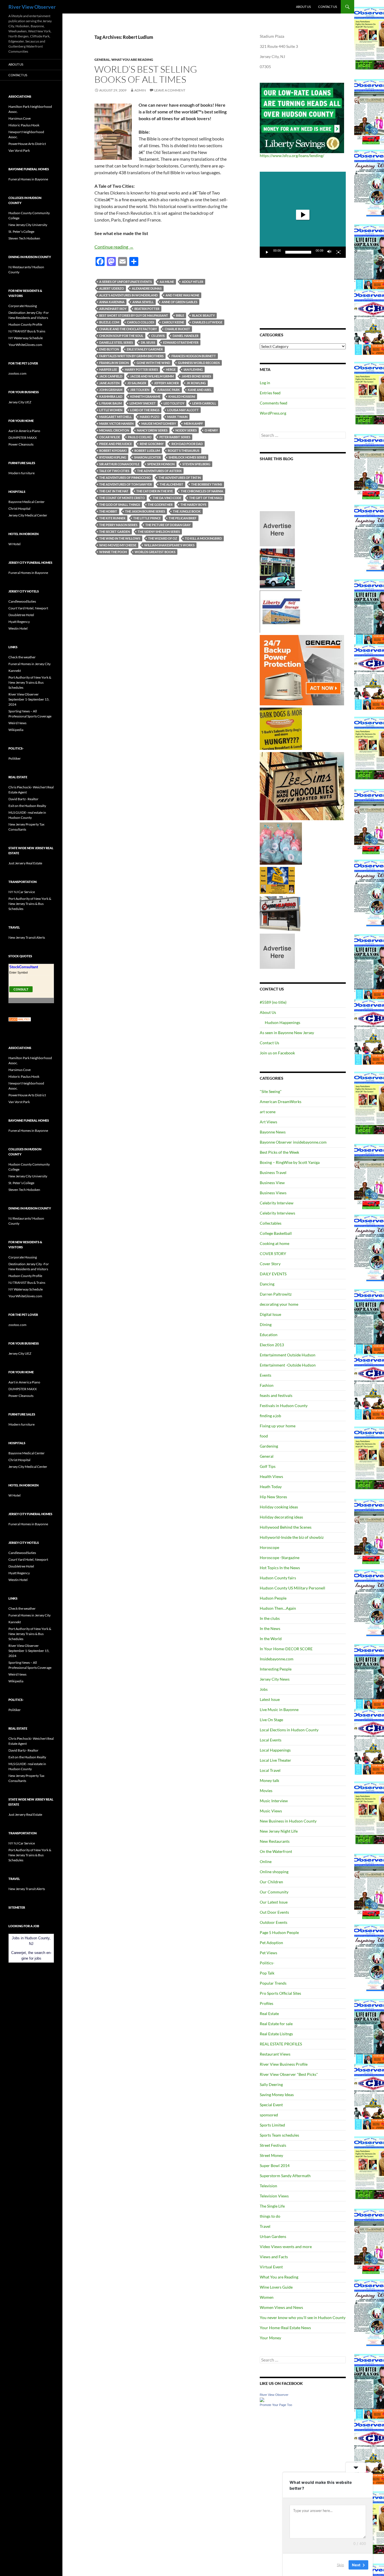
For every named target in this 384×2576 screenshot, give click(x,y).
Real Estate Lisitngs (276, 2034)
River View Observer (32, 7)
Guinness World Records (199, 363)
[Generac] (302, 670)
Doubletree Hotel (21, 615)
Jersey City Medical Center (28, 515)
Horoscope (269, 1547)
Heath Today (271, 1487)
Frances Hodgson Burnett (194, 356)
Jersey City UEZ (20, 402)
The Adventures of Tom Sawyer (126, 484)
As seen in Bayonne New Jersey (287, 1033)
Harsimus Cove (20, 118)
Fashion (267, 1385)
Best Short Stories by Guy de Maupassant (134, 315)
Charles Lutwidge (207, 322)
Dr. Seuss (148, 342)
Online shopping (274, 1872)
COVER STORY (273, 1254)
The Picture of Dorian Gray (168, 525)
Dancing (267, 1284)
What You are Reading (132, 60)
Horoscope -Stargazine (280, 1558)
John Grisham (111, 390)
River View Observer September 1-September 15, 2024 (29, 699)
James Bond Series (196, 376)
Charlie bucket (177, 329)
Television (268, 2186)
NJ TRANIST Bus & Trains (27, 331)
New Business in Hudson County (288, 1821)
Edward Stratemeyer (181, 342)
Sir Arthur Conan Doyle (119, 464)
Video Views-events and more (286, 2247)
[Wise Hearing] (280, 913)
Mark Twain (177, 417)
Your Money (270, 2338)
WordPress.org (273, 413)
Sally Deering (271, 2084)
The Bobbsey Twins (207, 484)
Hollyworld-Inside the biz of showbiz (292, 1537)
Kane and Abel (200, 390)
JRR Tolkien (140, 390)
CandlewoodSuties (22, 601)
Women (267, 2297)
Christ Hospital (19, 508)
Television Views (274, 2196)
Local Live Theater (275, 1760)
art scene (268, 1112)
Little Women (111, 410)
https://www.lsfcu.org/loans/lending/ (292, 156)
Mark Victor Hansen (116, 423)
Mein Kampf (193, 423)
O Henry (211, 430)
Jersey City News (275, 1679)
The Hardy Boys (193, 505)
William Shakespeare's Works (169, 545)
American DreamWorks (281, 1102)
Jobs (264, 1689)
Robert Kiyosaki (113, 450)
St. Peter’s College (21, 232)
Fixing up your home (278, 1426)
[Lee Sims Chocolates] (302, 786)
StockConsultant (24, 967)
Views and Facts (274, 2257)
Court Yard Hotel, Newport (28, 608)
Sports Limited (272, 2125)
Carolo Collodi (141, 322)
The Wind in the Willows (120, 538)
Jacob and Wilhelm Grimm (152, 376)
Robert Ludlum (147, 450)
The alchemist (171, 484)
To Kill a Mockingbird (203, 538)
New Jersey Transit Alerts (27, 937)
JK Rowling (196, 383)
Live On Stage (271, 1720)
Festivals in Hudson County (284, 1406)
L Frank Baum (110, 403)
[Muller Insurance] (277, 880)
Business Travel (273, 1172)
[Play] (267, 252)
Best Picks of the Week (279, 1152)
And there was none (182, 295)
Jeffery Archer (166, 383)
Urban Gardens (273, 2236)
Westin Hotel (18, 628)
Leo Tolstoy (174, 403)
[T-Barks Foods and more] (281, 728)
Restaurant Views (275, 2054)
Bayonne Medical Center (27, 502)
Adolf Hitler (193, 282)
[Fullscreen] (338, 252)
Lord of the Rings (145, 410)
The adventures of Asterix (159, 471)
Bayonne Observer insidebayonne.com (293, 1142)
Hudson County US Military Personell (292, 1588)
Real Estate (269, 2013)
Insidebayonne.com (277, 1659)
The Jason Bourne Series (145, 511)
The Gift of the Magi (206, 498)
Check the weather (22, 657)
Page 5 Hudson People (279, 1932)
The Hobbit (108, 511)
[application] (303, 215)
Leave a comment (170, 90)
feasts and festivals (276, 1395)
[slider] (298, 252)
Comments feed (274, 403)
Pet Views (268, 1953)
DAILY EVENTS (273, 1274)
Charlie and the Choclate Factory (128, 329)
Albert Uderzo (112, 288)
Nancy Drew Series (152, 430)
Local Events (271, 1740)
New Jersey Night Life (279, 1831)
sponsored (269, 2115)
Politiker (15, 758)
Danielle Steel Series (116, 342)
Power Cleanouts (21, 444)
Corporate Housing (23, 306)
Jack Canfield (111, 376)
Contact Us (328, 7)
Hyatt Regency (19, 622)
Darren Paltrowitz (276, 1294)
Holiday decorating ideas (281, 1517)
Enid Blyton (109, 349)
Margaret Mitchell (116, 417)
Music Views (271, 1811)
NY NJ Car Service (22, 892)
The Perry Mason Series (118, 525)
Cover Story (270, 1264)
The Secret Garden (115, 532)
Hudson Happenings (283, 1022)
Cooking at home (275, 1243)
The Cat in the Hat (114, 491)
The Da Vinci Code (167, 498)
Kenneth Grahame (145, 396)
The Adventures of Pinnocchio (125, 478)
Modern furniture (22, 473)
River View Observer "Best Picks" (289, 2074)
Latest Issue (270, 1699)
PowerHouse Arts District (27, 144)
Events (266, 1375)
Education (269, 1335)
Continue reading (114, 247)
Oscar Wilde (110, 437)
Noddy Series (186, 430)
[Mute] (329, 252)
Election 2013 (272, 1345)
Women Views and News (281, 2307)
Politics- (267, 1963)
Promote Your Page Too (276, 2405)
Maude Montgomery (159, 423)
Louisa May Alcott (183, 410)
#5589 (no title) (273, 1002)
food (264, 1436)
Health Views (271, 1476)
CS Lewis (158, 336)
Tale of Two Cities (114, 471)
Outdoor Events (274, 1922)
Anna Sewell (143, 302)
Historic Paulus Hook (24, 125)
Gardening (269, 1446)
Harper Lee (108, 369)
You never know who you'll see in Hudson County (303, 2317)
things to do (270, 2216)
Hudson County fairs (278, 1578)
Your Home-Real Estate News (285, 2328)
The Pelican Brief (183, 518)
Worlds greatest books (155, 552)
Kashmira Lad (111, 396)
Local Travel (270, 1770)
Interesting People (276, 1669)
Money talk (269, 1780)
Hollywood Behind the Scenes (286, 1527)
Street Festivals (273, 2145)
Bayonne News (273, 1132)
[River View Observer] (262, 2399)
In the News (270, 1628)
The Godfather (160, 505)
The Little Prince (147, 518)
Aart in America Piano (24, 431)
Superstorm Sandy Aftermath (285, 2176)
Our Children (271, 1882)
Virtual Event (271, 2267)
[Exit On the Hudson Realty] (277, 568)
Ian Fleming (193, 369)
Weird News (17, 723)
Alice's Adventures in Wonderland (128, 295)
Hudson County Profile (25, 324)
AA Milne (167, 282)
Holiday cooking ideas (279, 1507)
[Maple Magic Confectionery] (281, 843)
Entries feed (270, 393)
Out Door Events (274, 1912)
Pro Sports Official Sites (280, 1993)
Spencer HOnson (161, 464)
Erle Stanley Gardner (145, 349)
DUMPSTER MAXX (23, 438)
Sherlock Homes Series (188, 457)
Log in (265, 383)
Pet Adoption (271, 1943)
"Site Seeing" (271, 1091)
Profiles (266, 2003)
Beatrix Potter (147, 309)
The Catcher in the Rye (155, 491)
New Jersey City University (28, 225)
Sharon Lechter (147, 457)
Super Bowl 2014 (275, 2165)
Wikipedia (16, 730)
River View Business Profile (284, 2064)
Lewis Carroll (204, 403)
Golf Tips (268, 1466)
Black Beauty (203, 315)
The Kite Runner (112, 518)
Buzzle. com (109, 322)
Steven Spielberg (196, 464)
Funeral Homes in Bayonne (28, 179)
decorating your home (279, 1304)
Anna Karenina (112, 302)
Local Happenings (275, 1750)
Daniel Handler (186, 336)
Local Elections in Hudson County (289, 1730)
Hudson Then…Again (278, 1608)
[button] (303, 215)
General (102, 60)
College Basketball (276, 1233)
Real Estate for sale (276, 2024)
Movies (266, 1791)
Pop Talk (267, 1973)
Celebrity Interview (277, 1203)
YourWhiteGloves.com (25, 345)
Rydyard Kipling (113, 457)
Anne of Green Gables (179, 302)
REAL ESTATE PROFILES (281, 2044)
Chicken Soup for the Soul (121, 336)
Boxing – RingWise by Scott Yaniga (290, 1162)
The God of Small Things (120, 505)
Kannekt (15, 671)
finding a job (270, 1416)
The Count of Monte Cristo (122, 498)
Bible (180, 315)
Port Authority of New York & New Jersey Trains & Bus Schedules (30, 682)
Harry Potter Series (141, 369)
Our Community (274, 1892)
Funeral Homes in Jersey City (30, 664)
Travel (265, 2226)
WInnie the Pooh (113, 552)
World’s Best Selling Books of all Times (146, 74)
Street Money (271, 2155)
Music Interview (274, 1801)
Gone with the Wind (153, 363)
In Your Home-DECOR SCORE (286, 1649)
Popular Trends (273, 1983)
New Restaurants (275, 1841)
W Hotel (14, 544)
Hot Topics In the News (280, 1568)
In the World (271, 1639)
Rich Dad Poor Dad (187, 444)
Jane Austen (109, 383)
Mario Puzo (150, 417)
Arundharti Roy (113, 309)
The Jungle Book (187, 511)
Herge (171, 369)
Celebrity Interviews (277, 1213)
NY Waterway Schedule (26, 338)
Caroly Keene (173, 322)
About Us (303, 7)
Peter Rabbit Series (175, 437)
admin (140, 90)
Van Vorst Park (19, 150)
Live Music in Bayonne (279, 1709)
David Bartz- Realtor (23, 799)
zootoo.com (17, 373)
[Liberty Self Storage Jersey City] (281, 611)
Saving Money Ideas (277, 2095)
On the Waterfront (276, 1851)
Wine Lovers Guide (276, 2287)
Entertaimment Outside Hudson (288, 1355)
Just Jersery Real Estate (25, 863)
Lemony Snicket (143, 403)
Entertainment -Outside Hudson (288, 1365)
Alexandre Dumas (147, 288)
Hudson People (273, 1598)
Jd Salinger (137, 383)
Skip (340, 2564)
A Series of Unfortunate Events (126, 282)
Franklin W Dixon (114, 363)
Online (266, 1861)
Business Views (273, 1193)
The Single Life (272, 2206)
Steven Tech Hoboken (24, 238)
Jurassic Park (169, 390)
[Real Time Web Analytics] (20, 1019)
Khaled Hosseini (182, 396)
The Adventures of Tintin (180, 478)
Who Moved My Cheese (118, 545)
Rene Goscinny (152, 444)
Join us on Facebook (277, 1053)
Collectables (271, 1223)
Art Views (268, 1122)
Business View (272, 1183)
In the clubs (270, 1618)
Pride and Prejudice (116, 444)
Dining (266, 1324)
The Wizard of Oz (163, 538)
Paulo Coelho (140, 437)
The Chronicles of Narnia (202, 491)
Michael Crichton (114, 430)
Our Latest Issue (274, 1902)
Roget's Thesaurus (184, 450)
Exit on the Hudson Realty (27, 806)
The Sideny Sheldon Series (159, 532)
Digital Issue (270, 1314)
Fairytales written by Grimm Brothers (131, 356)
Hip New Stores (273, 1497)
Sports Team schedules (279, 2135)
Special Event (271, 2105)
